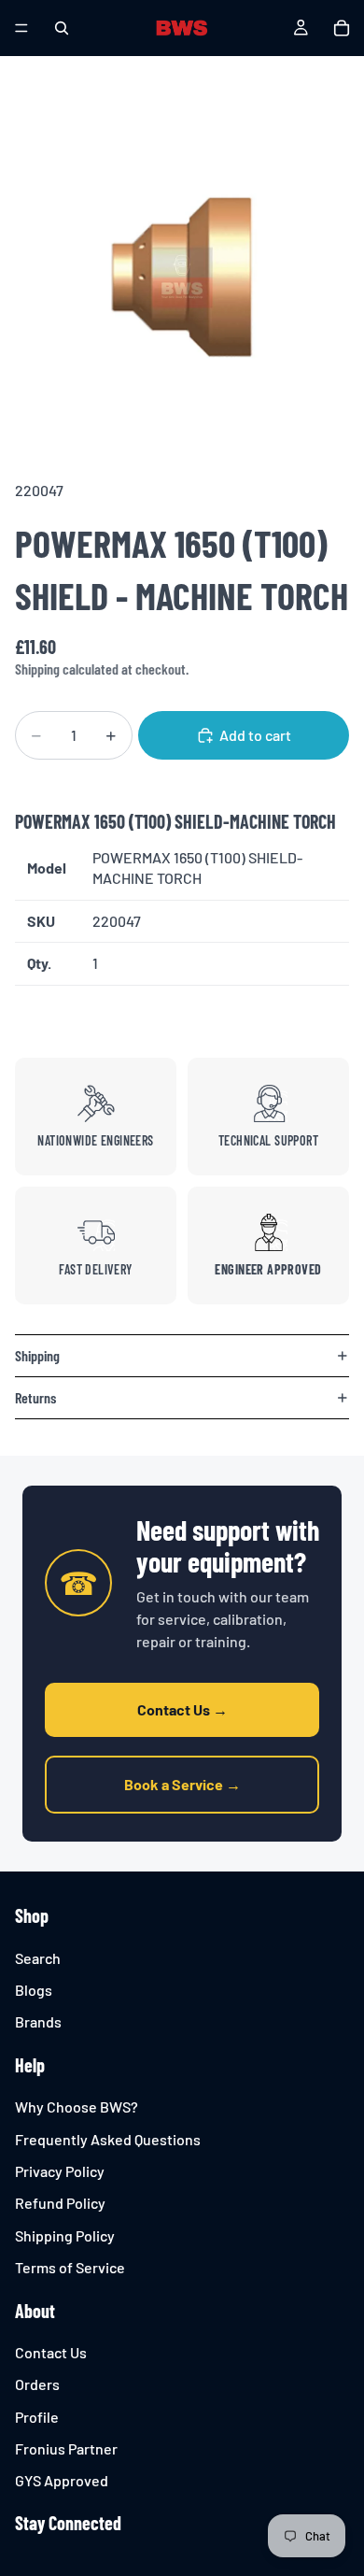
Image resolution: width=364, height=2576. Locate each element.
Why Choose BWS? (77, 2106)
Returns (35, 1397)
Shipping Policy (65, 2235)
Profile (37, 2417)
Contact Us (51, 2352)
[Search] (62, 28)
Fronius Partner (66, 2448)
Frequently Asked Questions (108, 2139)
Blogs (34, 1990)
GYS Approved (62, 2481)
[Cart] (342, 28)
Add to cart (255, 735)
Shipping (37, 1355)
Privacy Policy (60, 2171)
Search (38, 1958)
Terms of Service (70, 2267)
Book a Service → (182, 1784)
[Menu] (21, 28)
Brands (38, 2022)
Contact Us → (182, 1709)
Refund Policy (60, 2204)
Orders (37, 2385)
